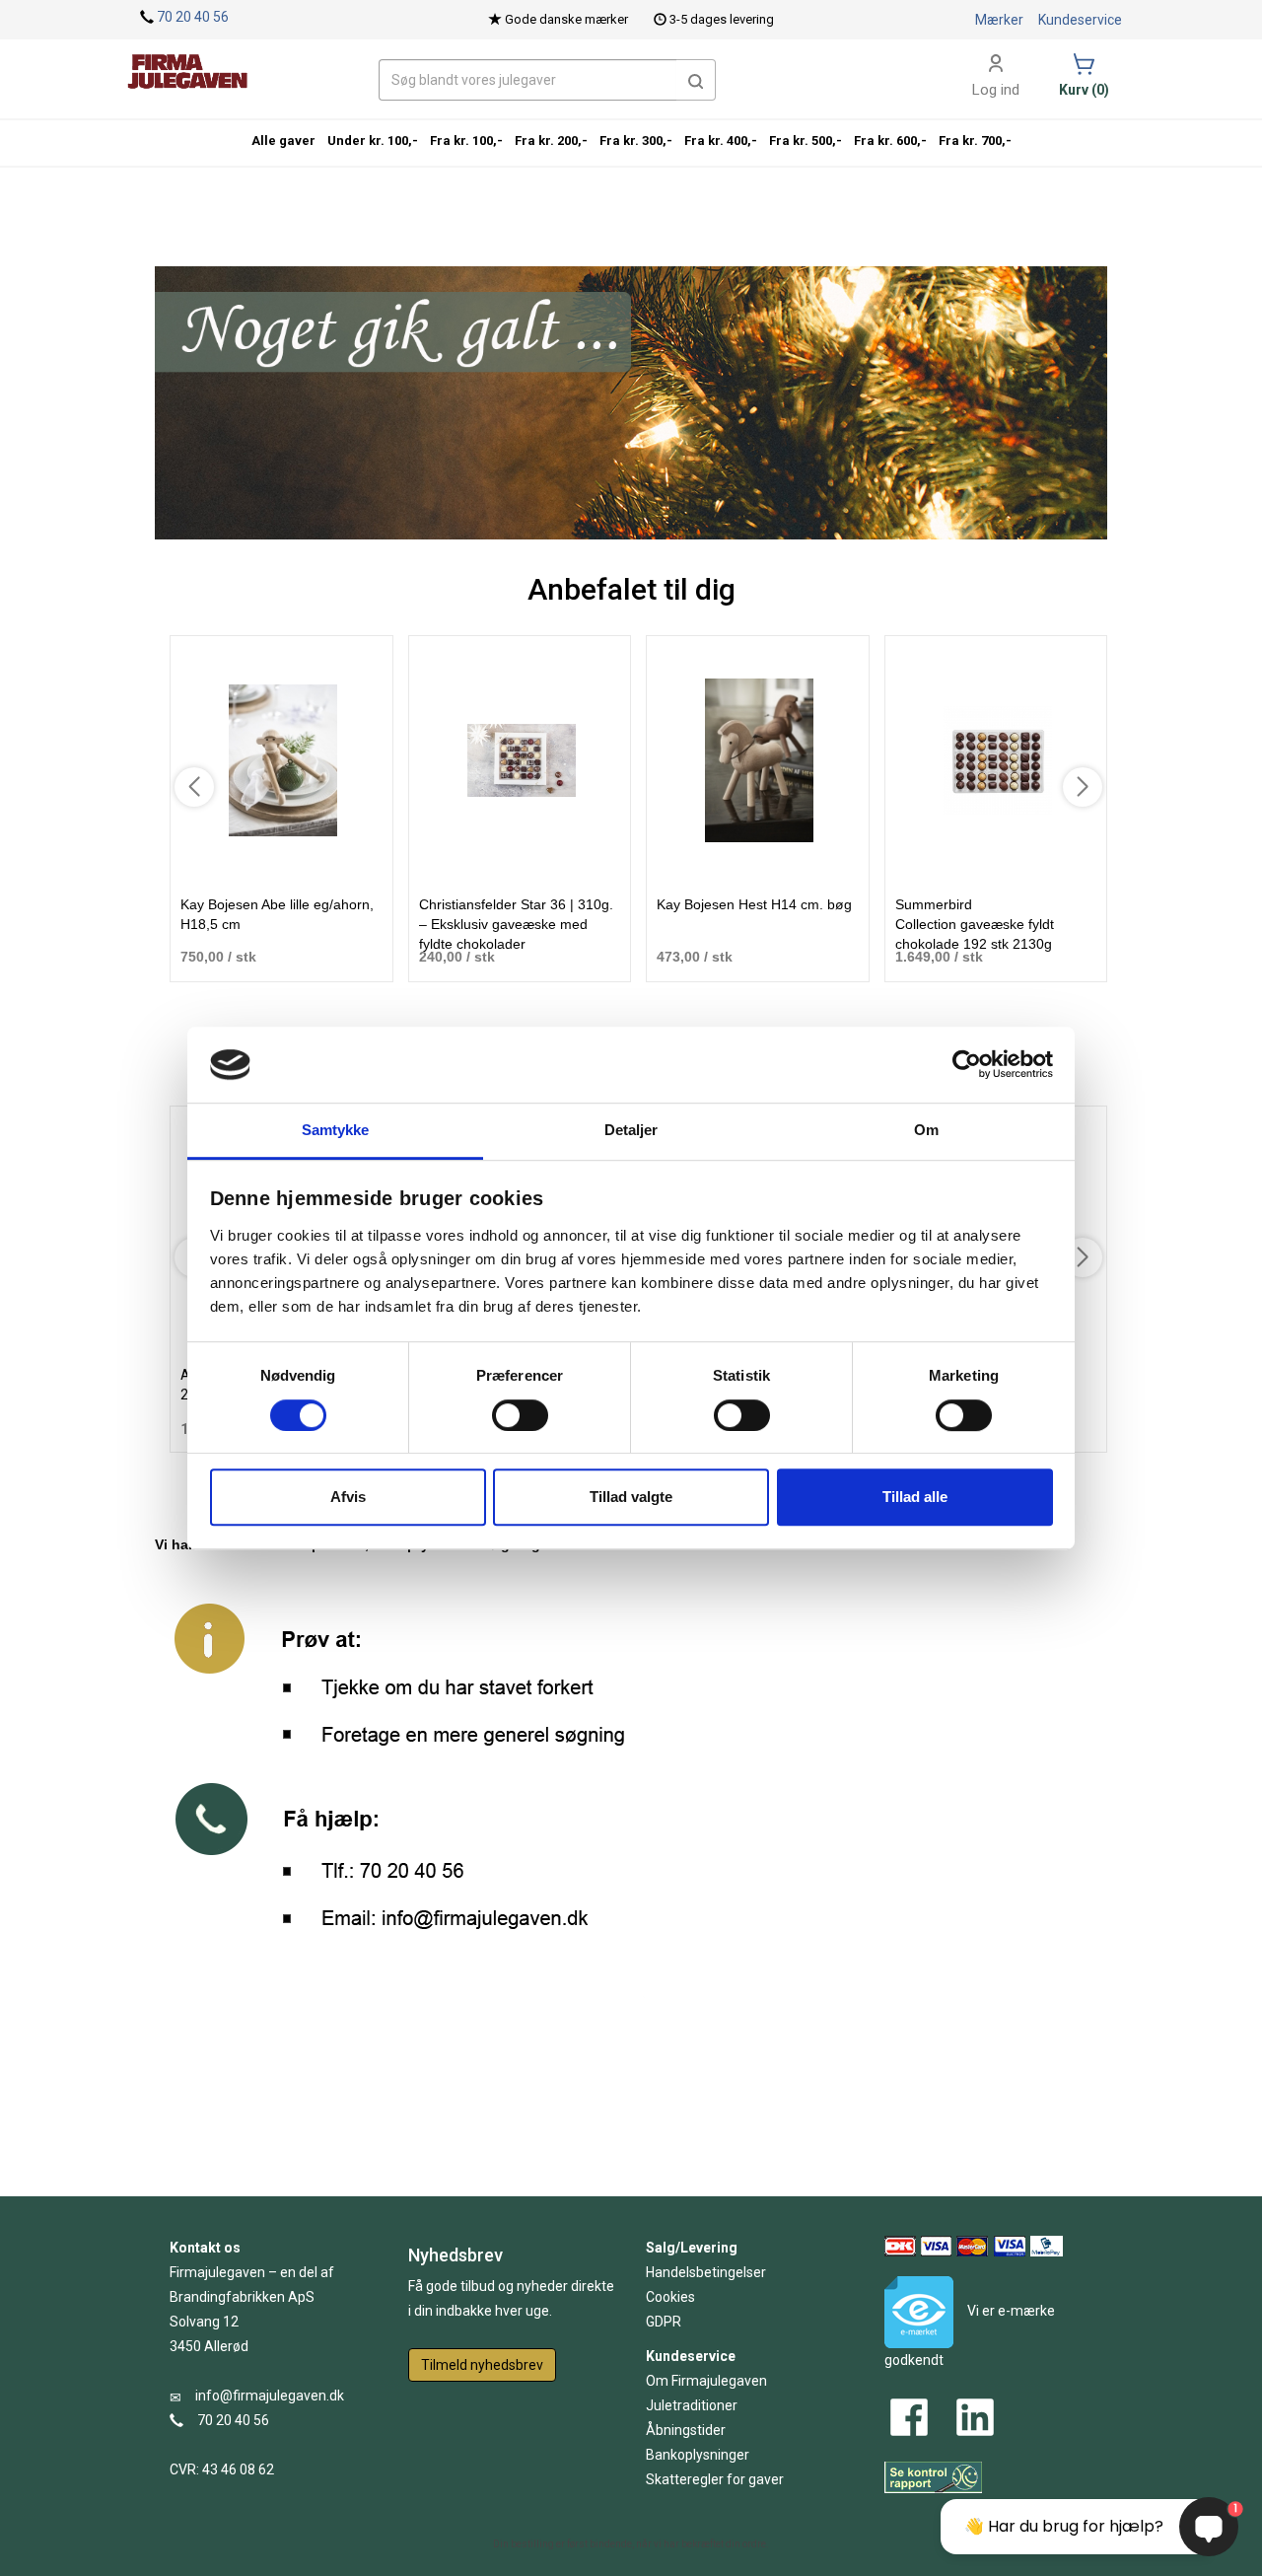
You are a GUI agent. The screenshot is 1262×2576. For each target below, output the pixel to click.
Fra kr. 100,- (466, 141)
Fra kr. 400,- (721, 141)
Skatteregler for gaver (715, 2479)
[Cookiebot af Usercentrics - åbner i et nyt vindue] (967, 1065)
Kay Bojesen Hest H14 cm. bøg (754, 904)
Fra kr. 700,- (975, 141)
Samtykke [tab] (336, 1130)
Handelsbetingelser (706, 2272)
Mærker (999, 20)
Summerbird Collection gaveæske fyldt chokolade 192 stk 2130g (975, 924)
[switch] (520, 1415)
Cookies (670, 2297)
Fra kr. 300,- (636, 141)
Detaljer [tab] (631, 1130)
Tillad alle (915, 1497)
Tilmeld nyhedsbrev (482, 2365)
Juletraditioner (692, 2405)
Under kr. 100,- (373, 141)
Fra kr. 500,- (806, 141)
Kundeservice (1080, 20)
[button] (696, 80)
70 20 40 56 (193, 17)
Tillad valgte (631, 1497)
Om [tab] (926, 1130)
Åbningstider (686, 2430)
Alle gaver (283, 141)
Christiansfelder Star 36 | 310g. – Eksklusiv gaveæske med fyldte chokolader (516, 924)
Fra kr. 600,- (890, 141)
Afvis (348, 1497)
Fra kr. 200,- (551, 141)
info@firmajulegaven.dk (270, 2396)
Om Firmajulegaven (706, 2381)
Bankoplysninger (698, 2455)
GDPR (664, 2322)
